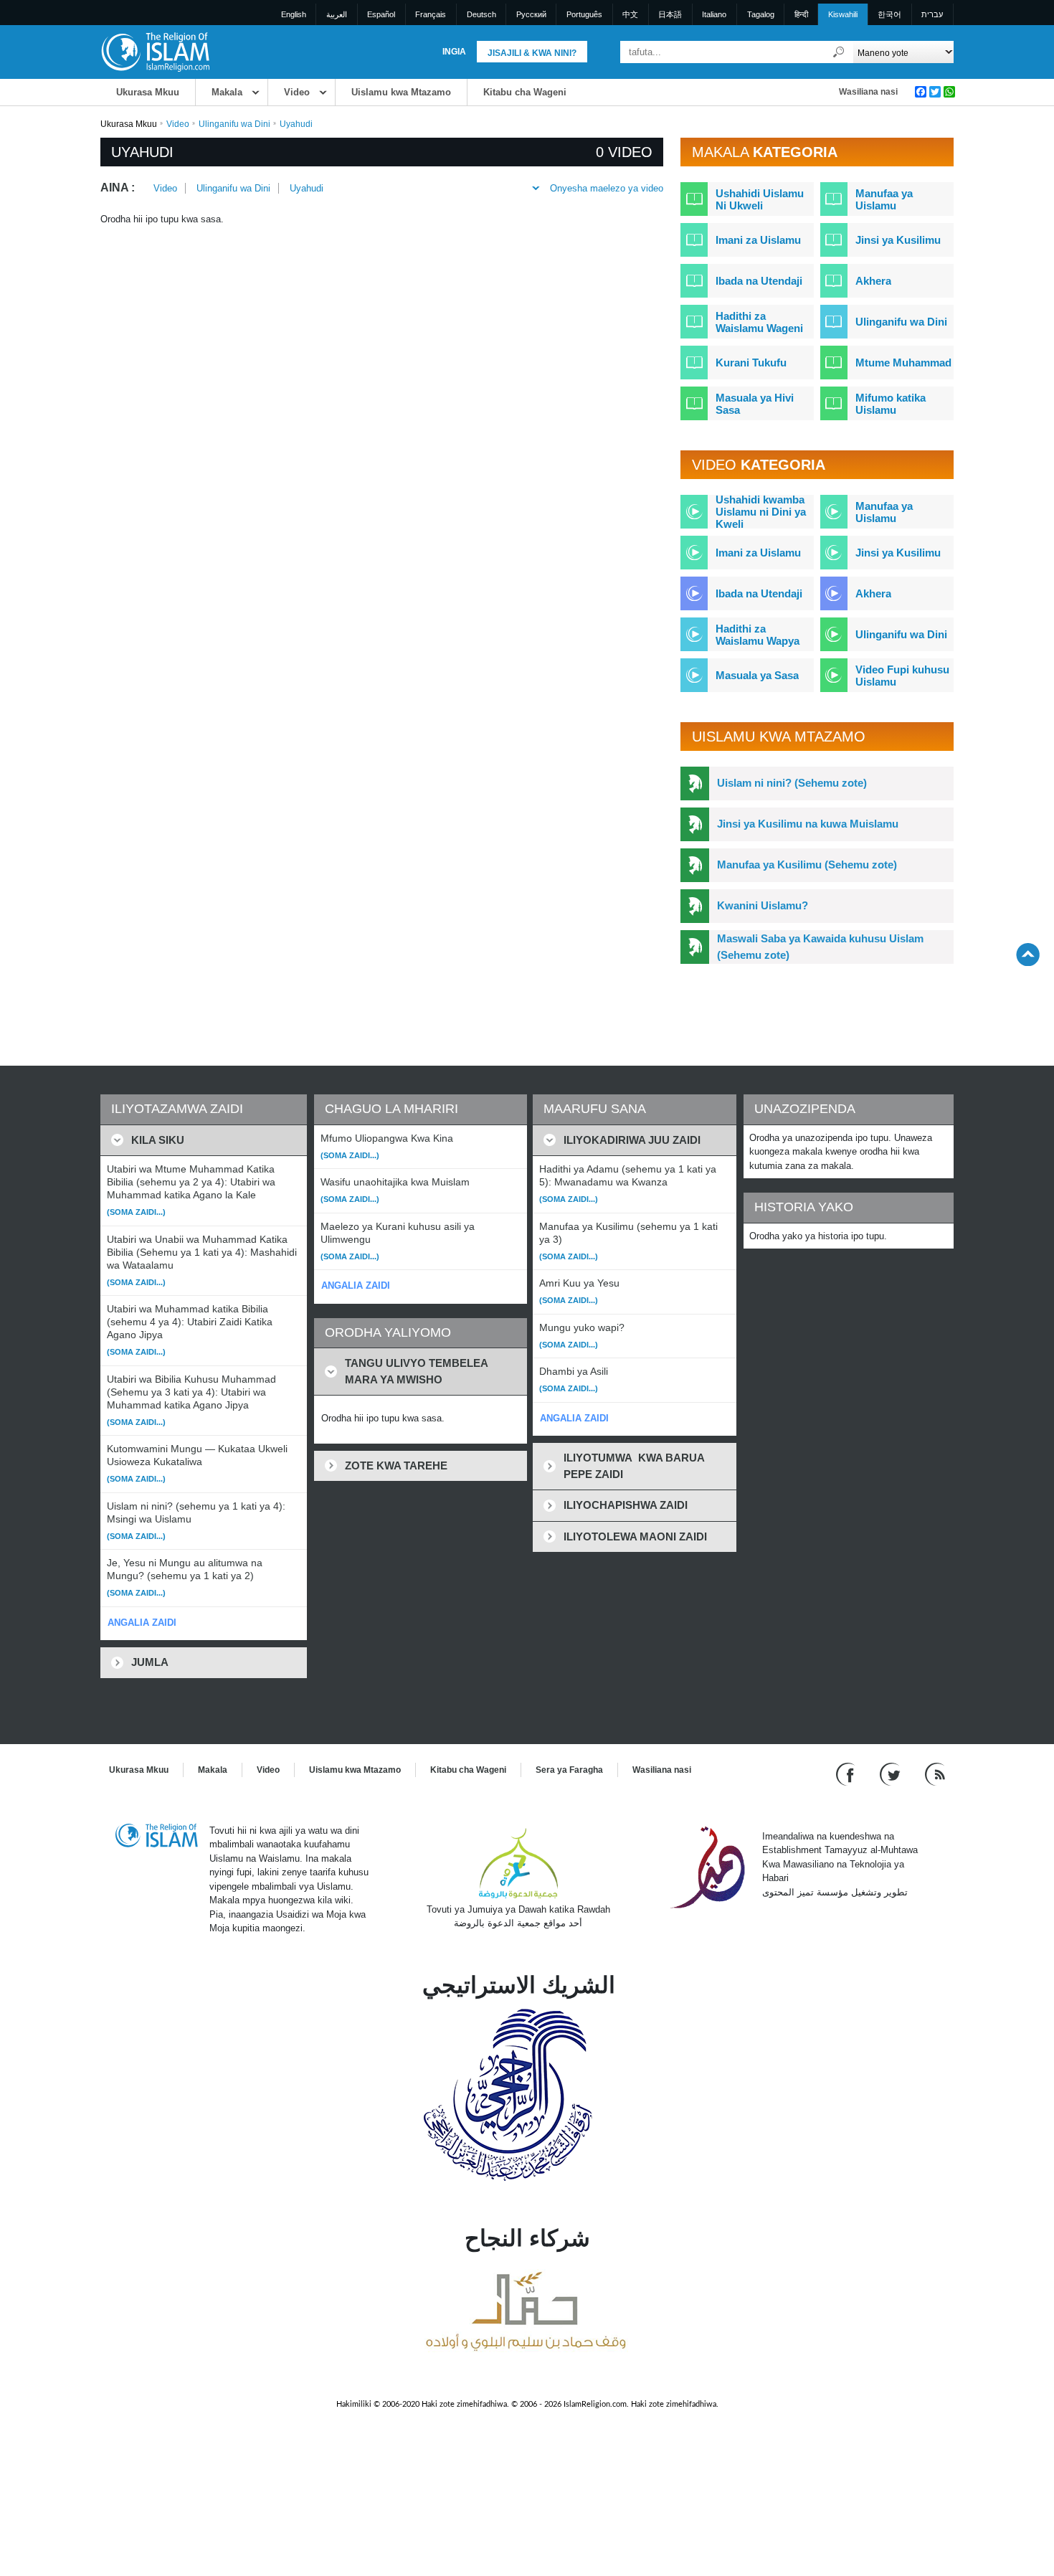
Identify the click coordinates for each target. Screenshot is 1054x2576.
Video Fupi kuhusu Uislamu (902, 676)
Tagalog (761, 14)
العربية (337, 14)
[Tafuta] (839, 52)
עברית (932, 14)
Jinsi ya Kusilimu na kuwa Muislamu (808, 824)
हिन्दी (801, 14)
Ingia (454, 52)
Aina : (118, 188)
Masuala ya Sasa (757, 675)
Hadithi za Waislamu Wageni (759, 322)
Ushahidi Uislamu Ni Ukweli (760, 199)
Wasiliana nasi (868, 92)
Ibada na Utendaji (759, 281)
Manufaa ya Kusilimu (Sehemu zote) (807, 865)
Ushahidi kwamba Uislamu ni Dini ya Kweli (761, 512)
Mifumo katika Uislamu (891, 404)
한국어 (889, 14)
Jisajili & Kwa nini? (532, 53)
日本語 (670, 14)
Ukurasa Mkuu (148, 92)
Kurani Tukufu (751, 363)
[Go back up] (1028, 954)
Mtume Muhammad (903, 363)
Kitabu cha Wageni (525, 92)
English (294, 14)
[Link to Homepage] (155, 51)
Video (297, 92)
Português (584, 14)
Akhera (873, 281)
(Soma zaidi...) (136, 1212)
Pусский (531, 14)
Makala (227, 92)
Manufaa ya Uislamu (884, 199)
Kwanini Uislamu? (763, 905)
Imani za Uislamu (758, 240)
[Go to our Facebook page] (847, 1773)
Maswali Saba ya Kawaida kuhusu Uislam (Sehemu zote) (820, 947)
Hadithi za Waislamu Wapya (758, 635)
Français (431, 14)
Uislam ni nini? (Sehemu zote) (792, 783)
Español (381, 14)
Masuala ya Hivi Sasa (755, 404)
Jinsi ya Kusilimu (898, 240)
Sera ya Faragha (569, 1770)
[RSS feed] (935, 1773)
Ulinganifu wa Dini (234, 124)
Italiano (714, 14)
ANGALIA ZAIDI (142, 1623)
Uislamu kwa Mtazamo (401, 92)
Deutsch (481, 14)
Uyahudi (307, 188)
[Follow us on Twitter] (892, 1773)
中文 (630, 14)
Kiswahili (843, 14)
